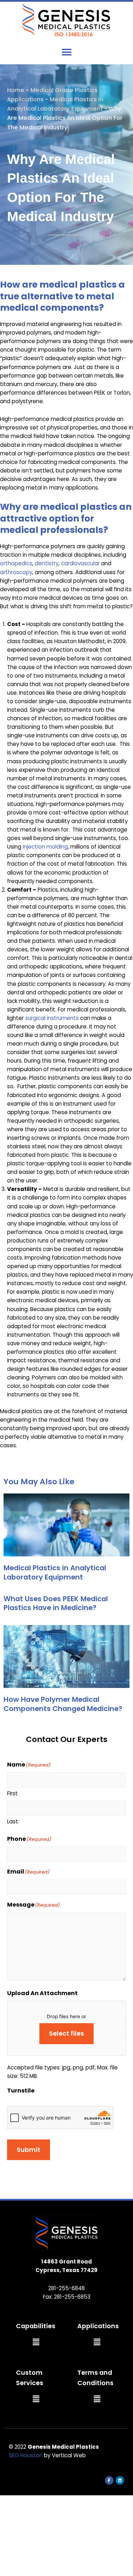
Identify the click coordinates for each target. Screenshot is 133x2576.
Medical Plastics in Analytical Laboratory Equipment (55, 1572)
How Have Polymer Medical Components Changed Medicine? (63, 1704)
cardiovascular (80, 563)
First (12, 1793)
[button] (66, 52)
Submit (29, 2150)
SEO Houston (26, 2455)
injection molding (45, 847)
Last (13, 1821)
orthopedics (16, 563)
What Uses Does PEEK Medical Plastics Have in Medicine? (56, 1603)
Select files (66, 2033)
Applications (98, 2326)
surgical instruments (52, 1018)
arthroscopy (16, 572)
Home (16, 90)
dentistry (47, 563)
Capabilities (36, 2326)
